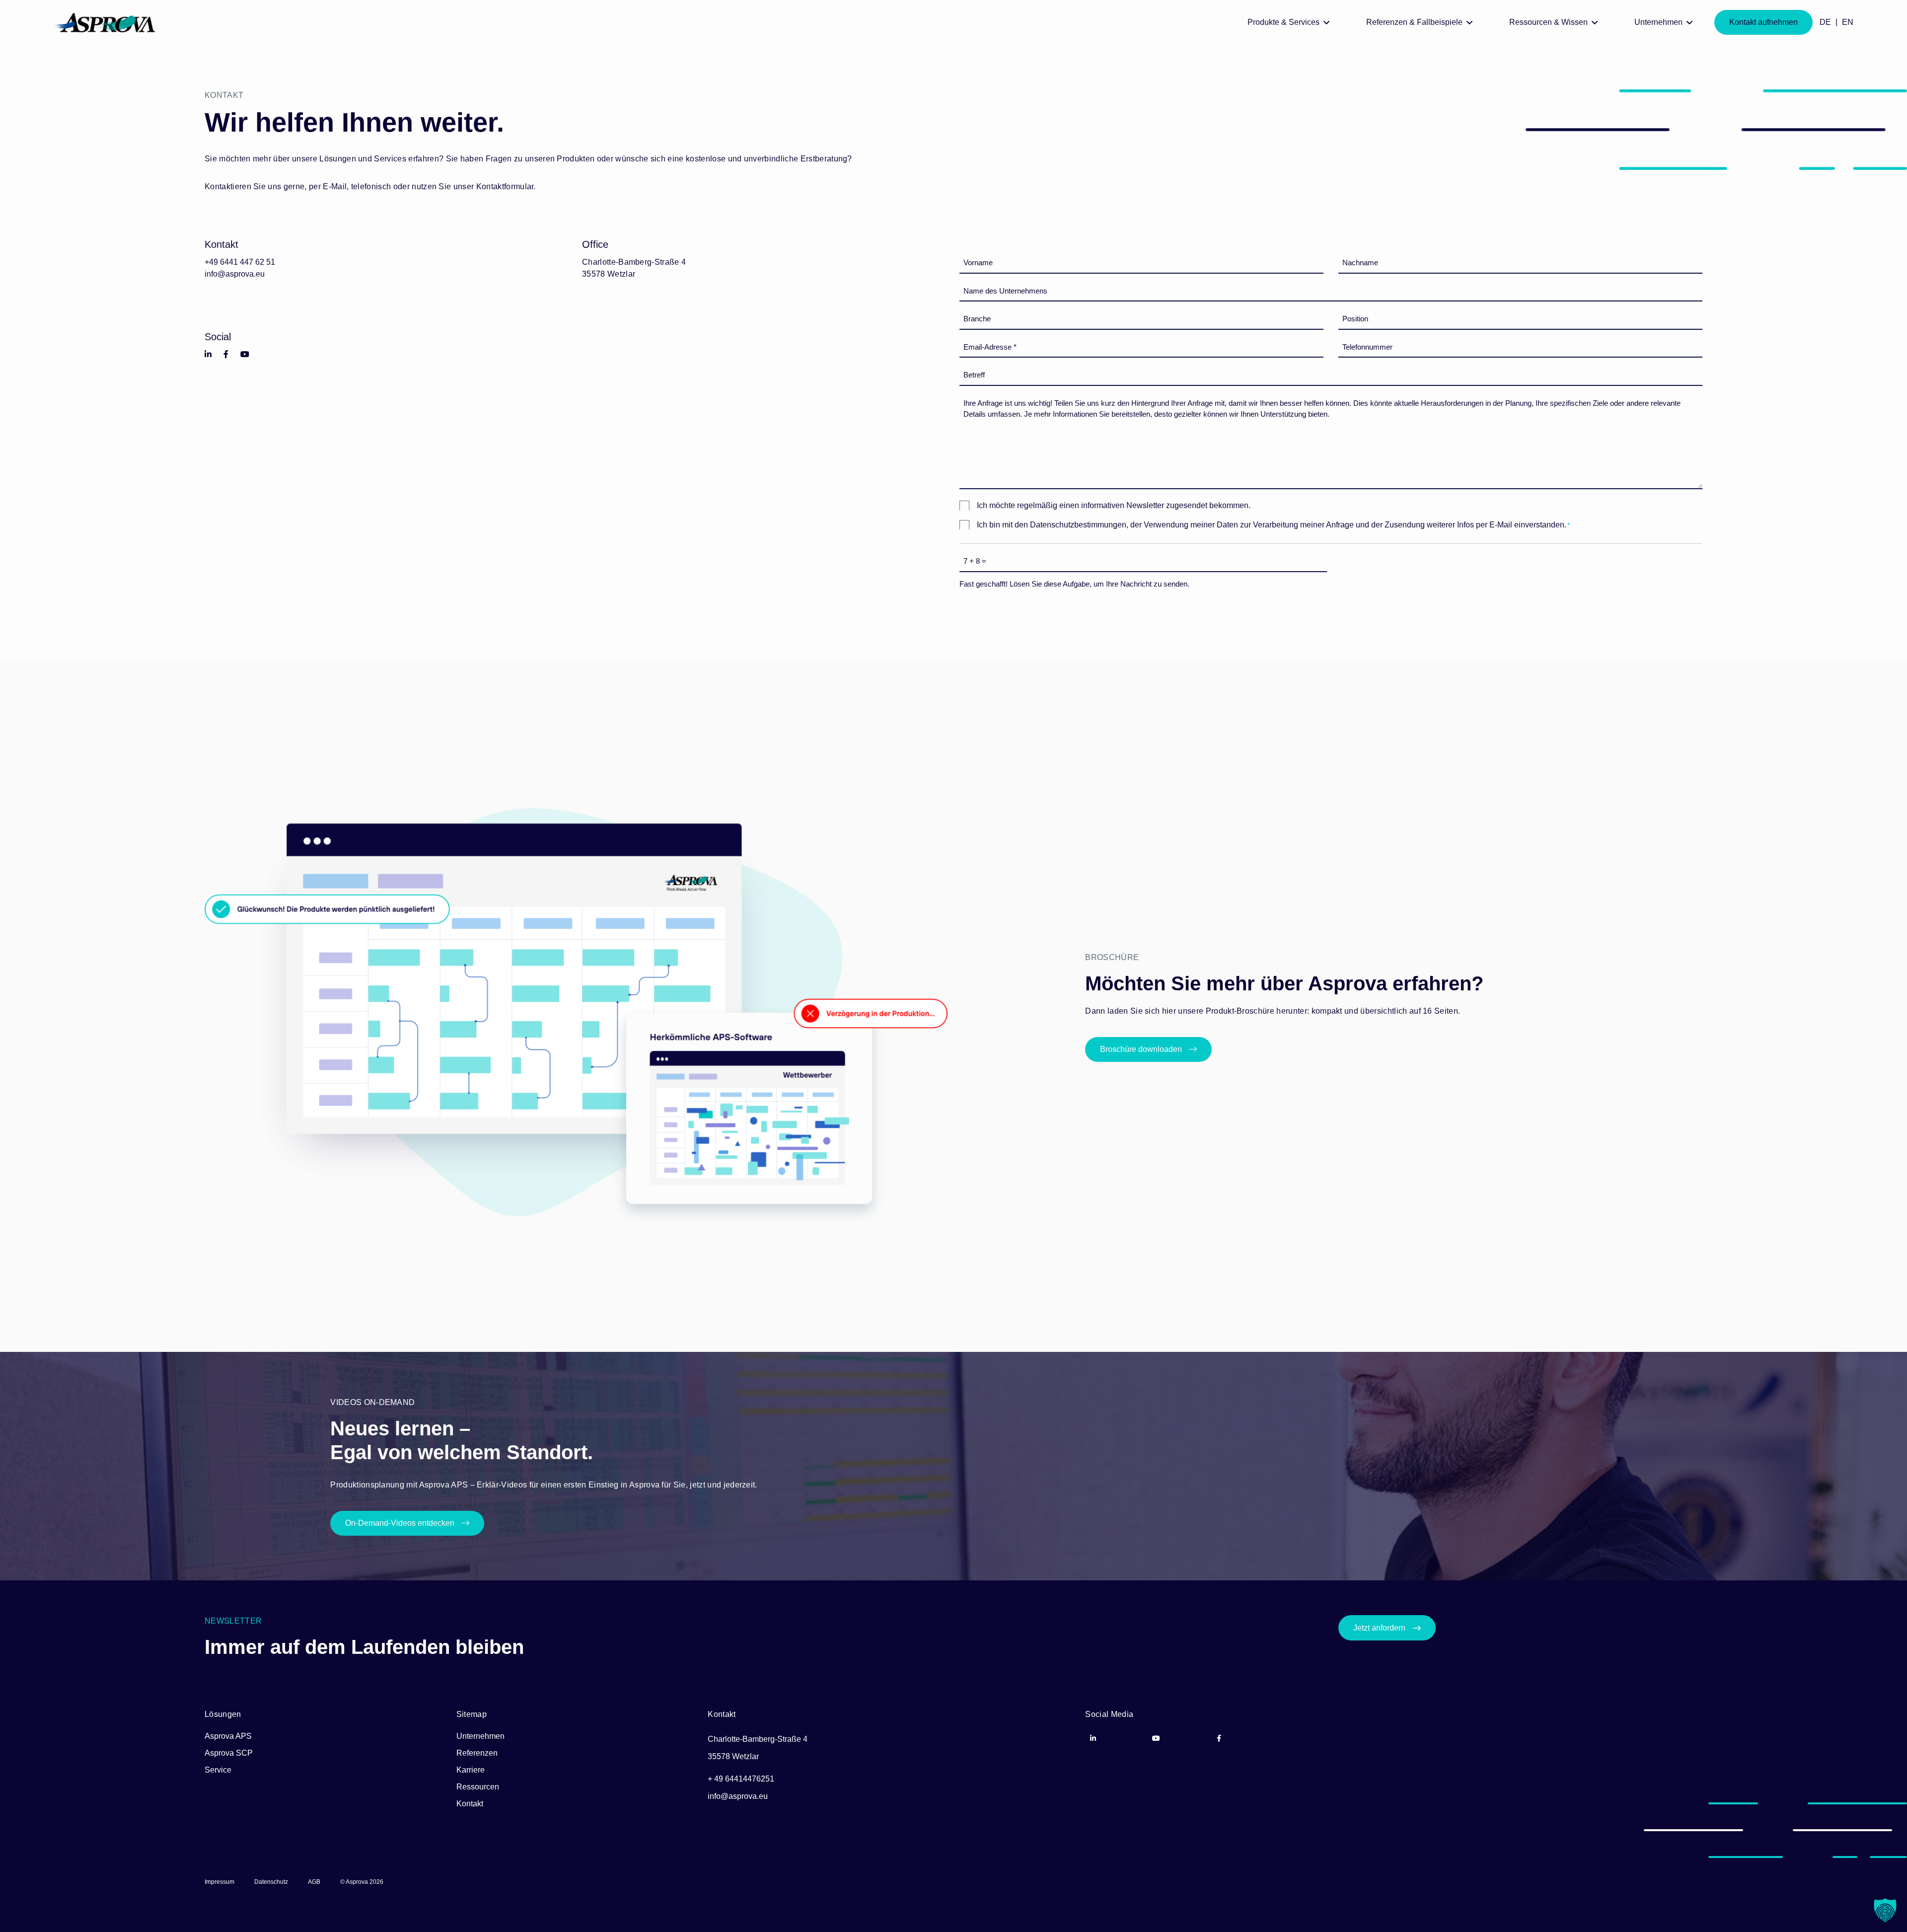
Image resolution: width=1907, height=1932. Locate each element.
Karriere (471, 1770)
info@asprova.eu (235, 274)
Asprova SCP (229, 1753)
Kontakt (470, 1804)
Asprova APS (228, 1736)
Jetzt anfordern (1379, 1628)
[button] (1885, 1910)
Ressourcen (478, 1787)
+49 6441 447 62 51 (240, 262)
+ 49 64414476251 (741, 1779)
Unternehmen (480, 1736)
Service (218, 1770)
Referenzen (477, 1753)
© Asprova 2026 (362, 1882)
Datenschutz (271, 1882)
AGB (314, 1882)
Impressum (220, 1882)
